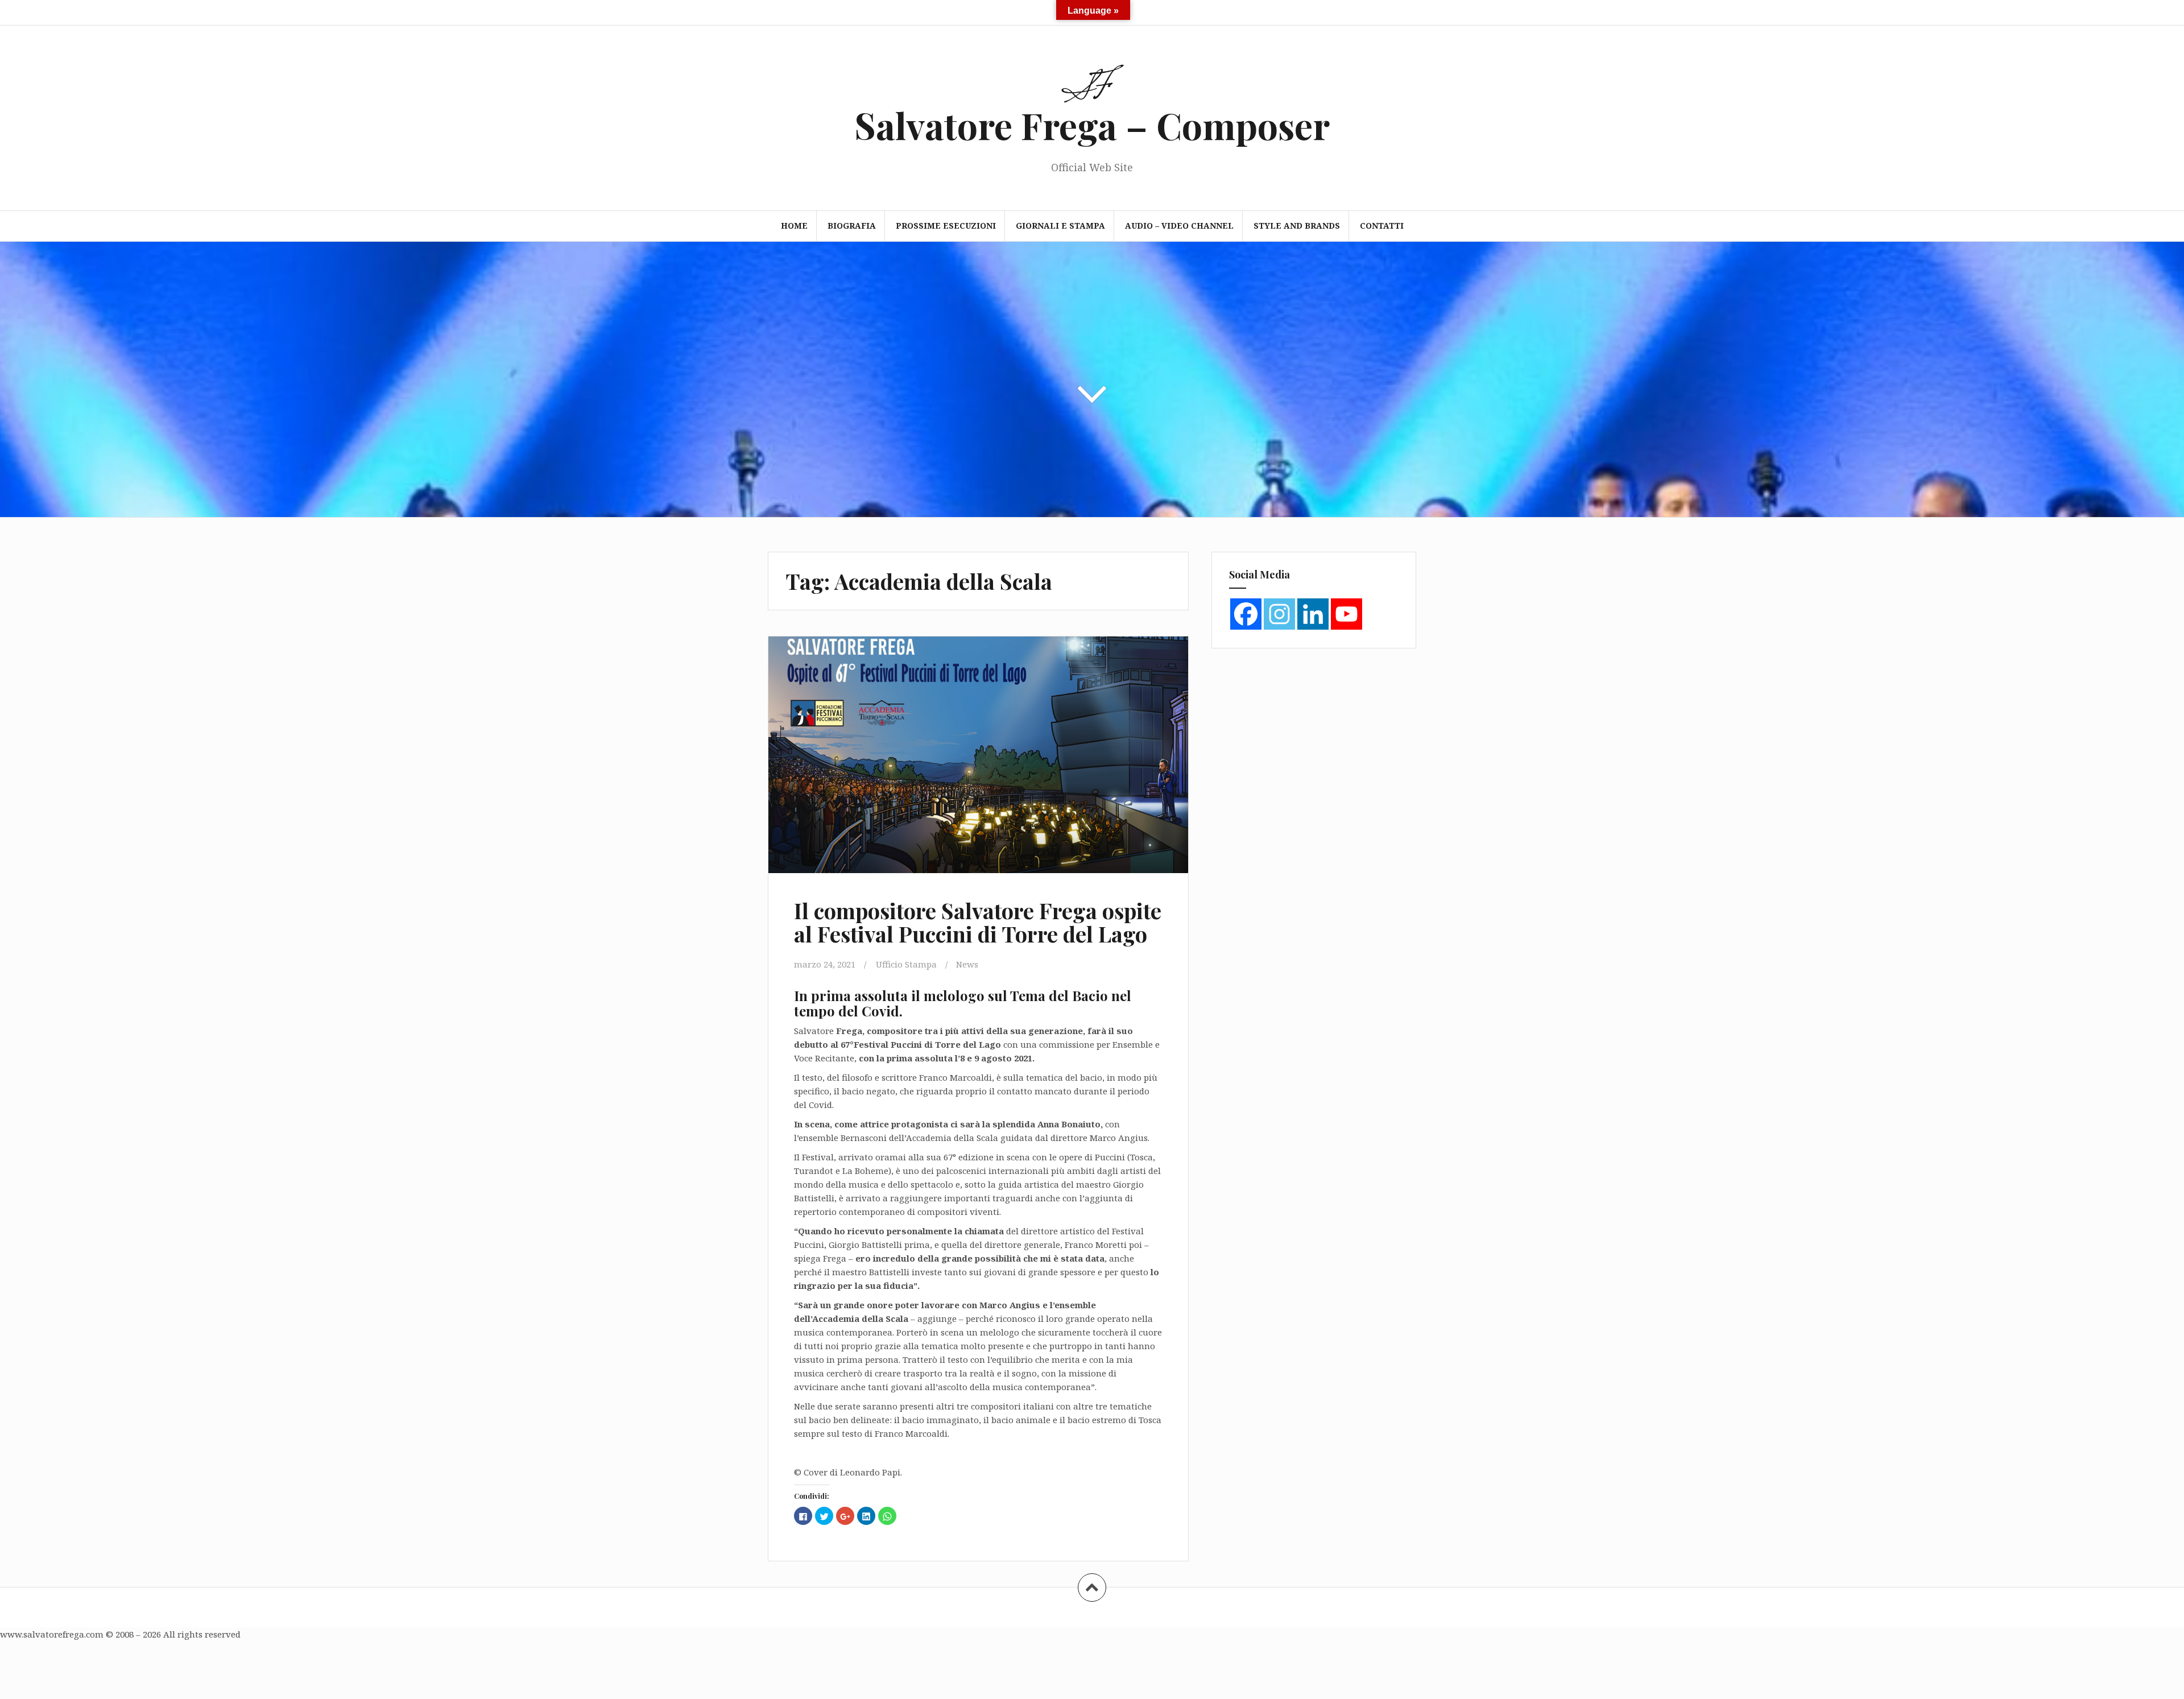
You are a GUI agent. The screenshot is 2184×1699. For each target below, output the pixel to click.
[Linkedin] (1313, 614)
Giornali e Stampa (1060, 226)
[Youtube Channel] (1347, 614)
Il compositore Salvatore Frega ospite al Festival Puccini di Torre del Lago (978, 922)
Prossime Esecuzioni (946, 226)
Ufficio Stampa (906, 964)
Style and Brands (1297, 226)
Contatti (1382, 226)
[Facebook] (1246, 614)
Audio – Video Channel (1179, 226)
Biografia (852, 226)
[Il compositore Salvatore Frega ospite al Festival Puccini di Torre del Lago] (977, 762)
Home (794, 226)
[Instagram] (1279, 614)
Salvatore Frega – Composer (1092, 125)
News (967, 964)
